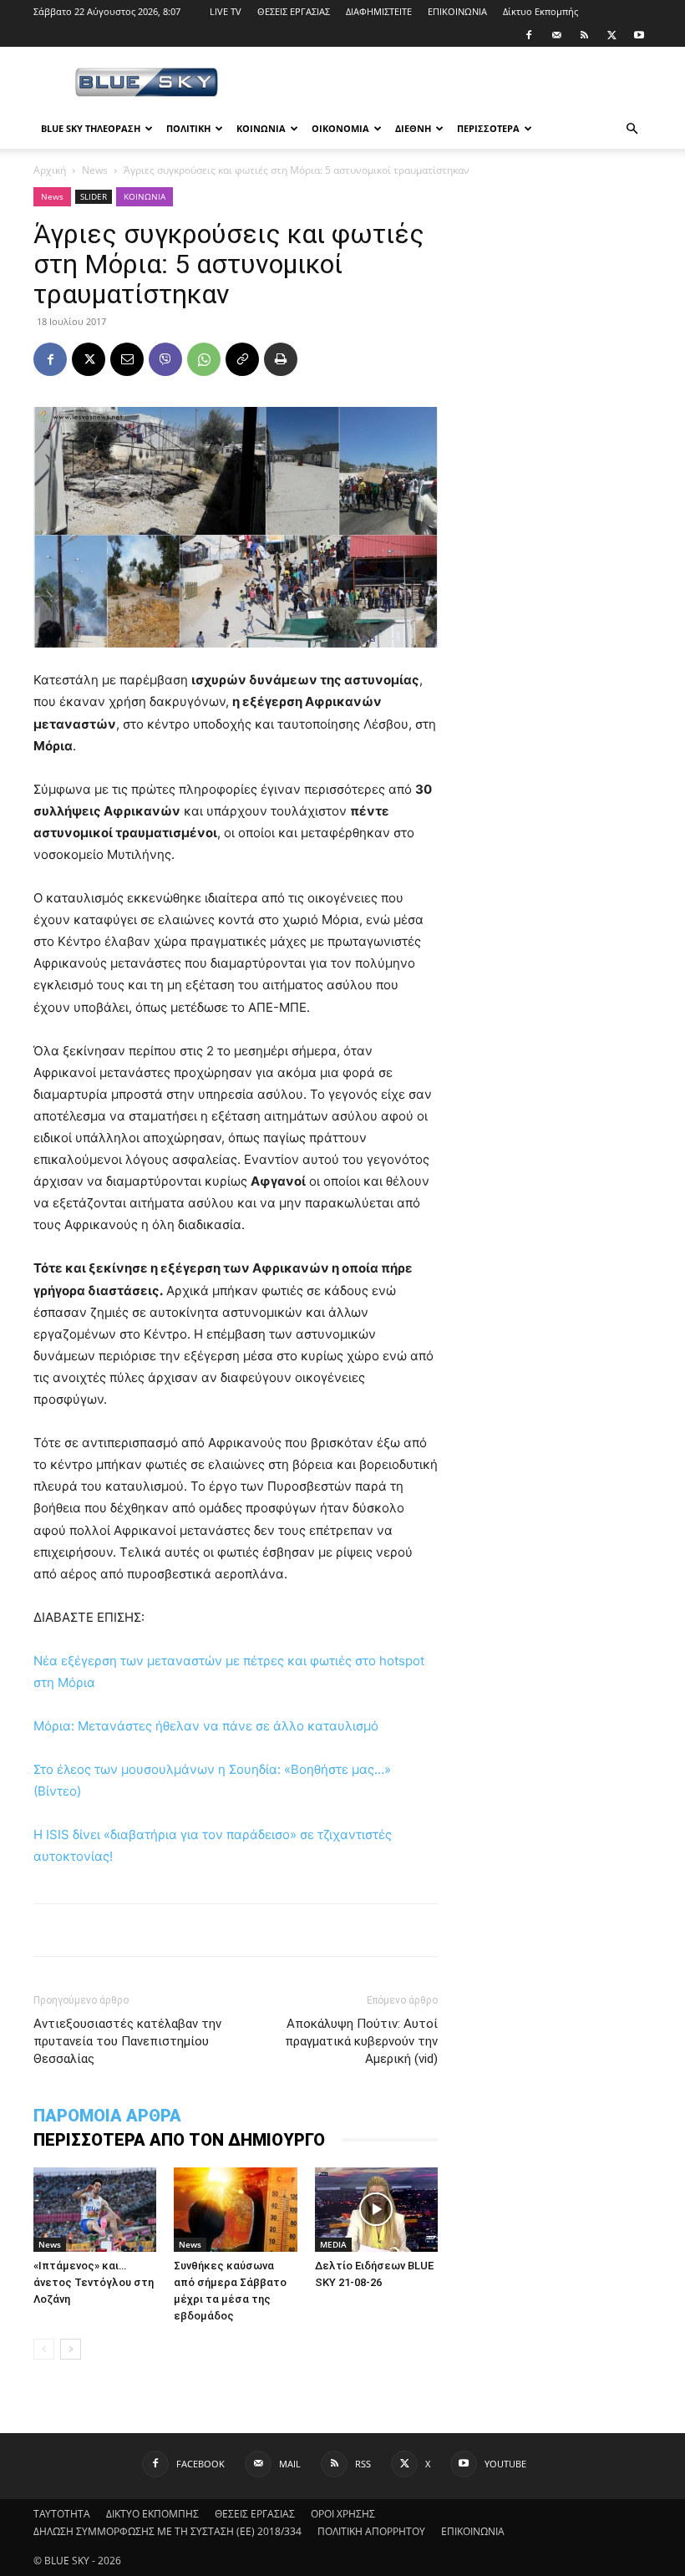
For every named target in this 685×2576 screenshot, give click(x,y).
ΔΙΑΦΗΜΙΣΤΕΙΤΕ (379, 11)
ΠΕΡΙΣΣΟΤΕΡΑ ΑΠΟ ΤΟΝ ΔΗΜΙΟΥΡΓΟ (179, 2140)
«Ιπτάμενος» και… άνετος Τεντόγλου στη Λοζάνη (94, 2282)
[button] (632, 129)
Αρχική (50, 170)
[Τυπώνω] (281, 359)
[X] (611, 35)
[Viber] (165, 359)
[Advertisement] (455, 84)
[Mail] (556, 35)
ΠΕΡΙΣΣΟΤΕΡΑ (488, 128)
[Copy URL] (242, 359)
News (95, 170)
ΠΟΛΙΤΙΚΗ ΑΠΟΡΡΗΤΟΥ (371, 2531)
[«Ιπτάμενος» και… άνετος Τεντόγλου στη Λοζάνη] (95, 2210)
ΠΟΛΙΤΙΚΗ (188, 128)
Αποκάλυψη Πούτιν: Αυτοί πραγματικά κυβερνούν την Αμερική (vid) (361, 2041)
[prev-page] (44, 2349)
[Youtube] (639, 35)
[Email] (127, 359)
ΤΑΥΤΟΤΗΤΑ (62, 2514)
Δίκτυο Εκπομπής (540, 11)
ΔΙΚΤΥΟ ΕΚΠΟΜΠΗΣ (152, 2514)
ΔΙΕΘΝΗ (413, 128)
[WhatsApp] (204, 359)
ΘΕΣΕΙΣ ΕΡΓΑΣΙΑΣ (294, 11)
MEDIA (333, 2244)
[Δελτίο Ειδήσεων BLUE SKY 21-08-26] (376, 2210)
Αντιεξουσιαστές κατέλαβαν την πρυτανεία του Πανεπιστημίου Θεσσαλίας (127, 2041)
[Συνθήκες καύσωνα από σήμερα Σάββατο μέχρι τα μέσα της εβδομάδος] (235, 2210)
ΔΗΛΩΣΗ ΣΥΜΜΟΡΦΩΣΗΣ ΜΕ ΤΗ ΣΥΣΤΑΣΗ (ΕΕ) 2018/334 (167, 2531)
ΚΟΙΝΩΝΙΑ (261, 128)
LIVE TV (226, 11)
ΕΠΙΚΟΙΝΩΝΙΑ (457, 11)
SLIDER (94, 196)
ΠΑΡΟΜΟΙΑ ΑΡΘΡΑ (107, 2116)
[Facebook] (529, 35)
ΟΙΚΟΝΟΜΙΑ (340, 128)
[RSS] (584, 35)
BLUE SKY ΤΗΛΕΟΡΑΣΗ (91, 128)
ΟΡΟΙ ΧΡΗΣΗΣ (343, 2514)
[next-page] (71, 2349)
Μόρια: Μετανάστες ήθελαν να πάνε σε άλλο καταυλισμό (206, 1726)
